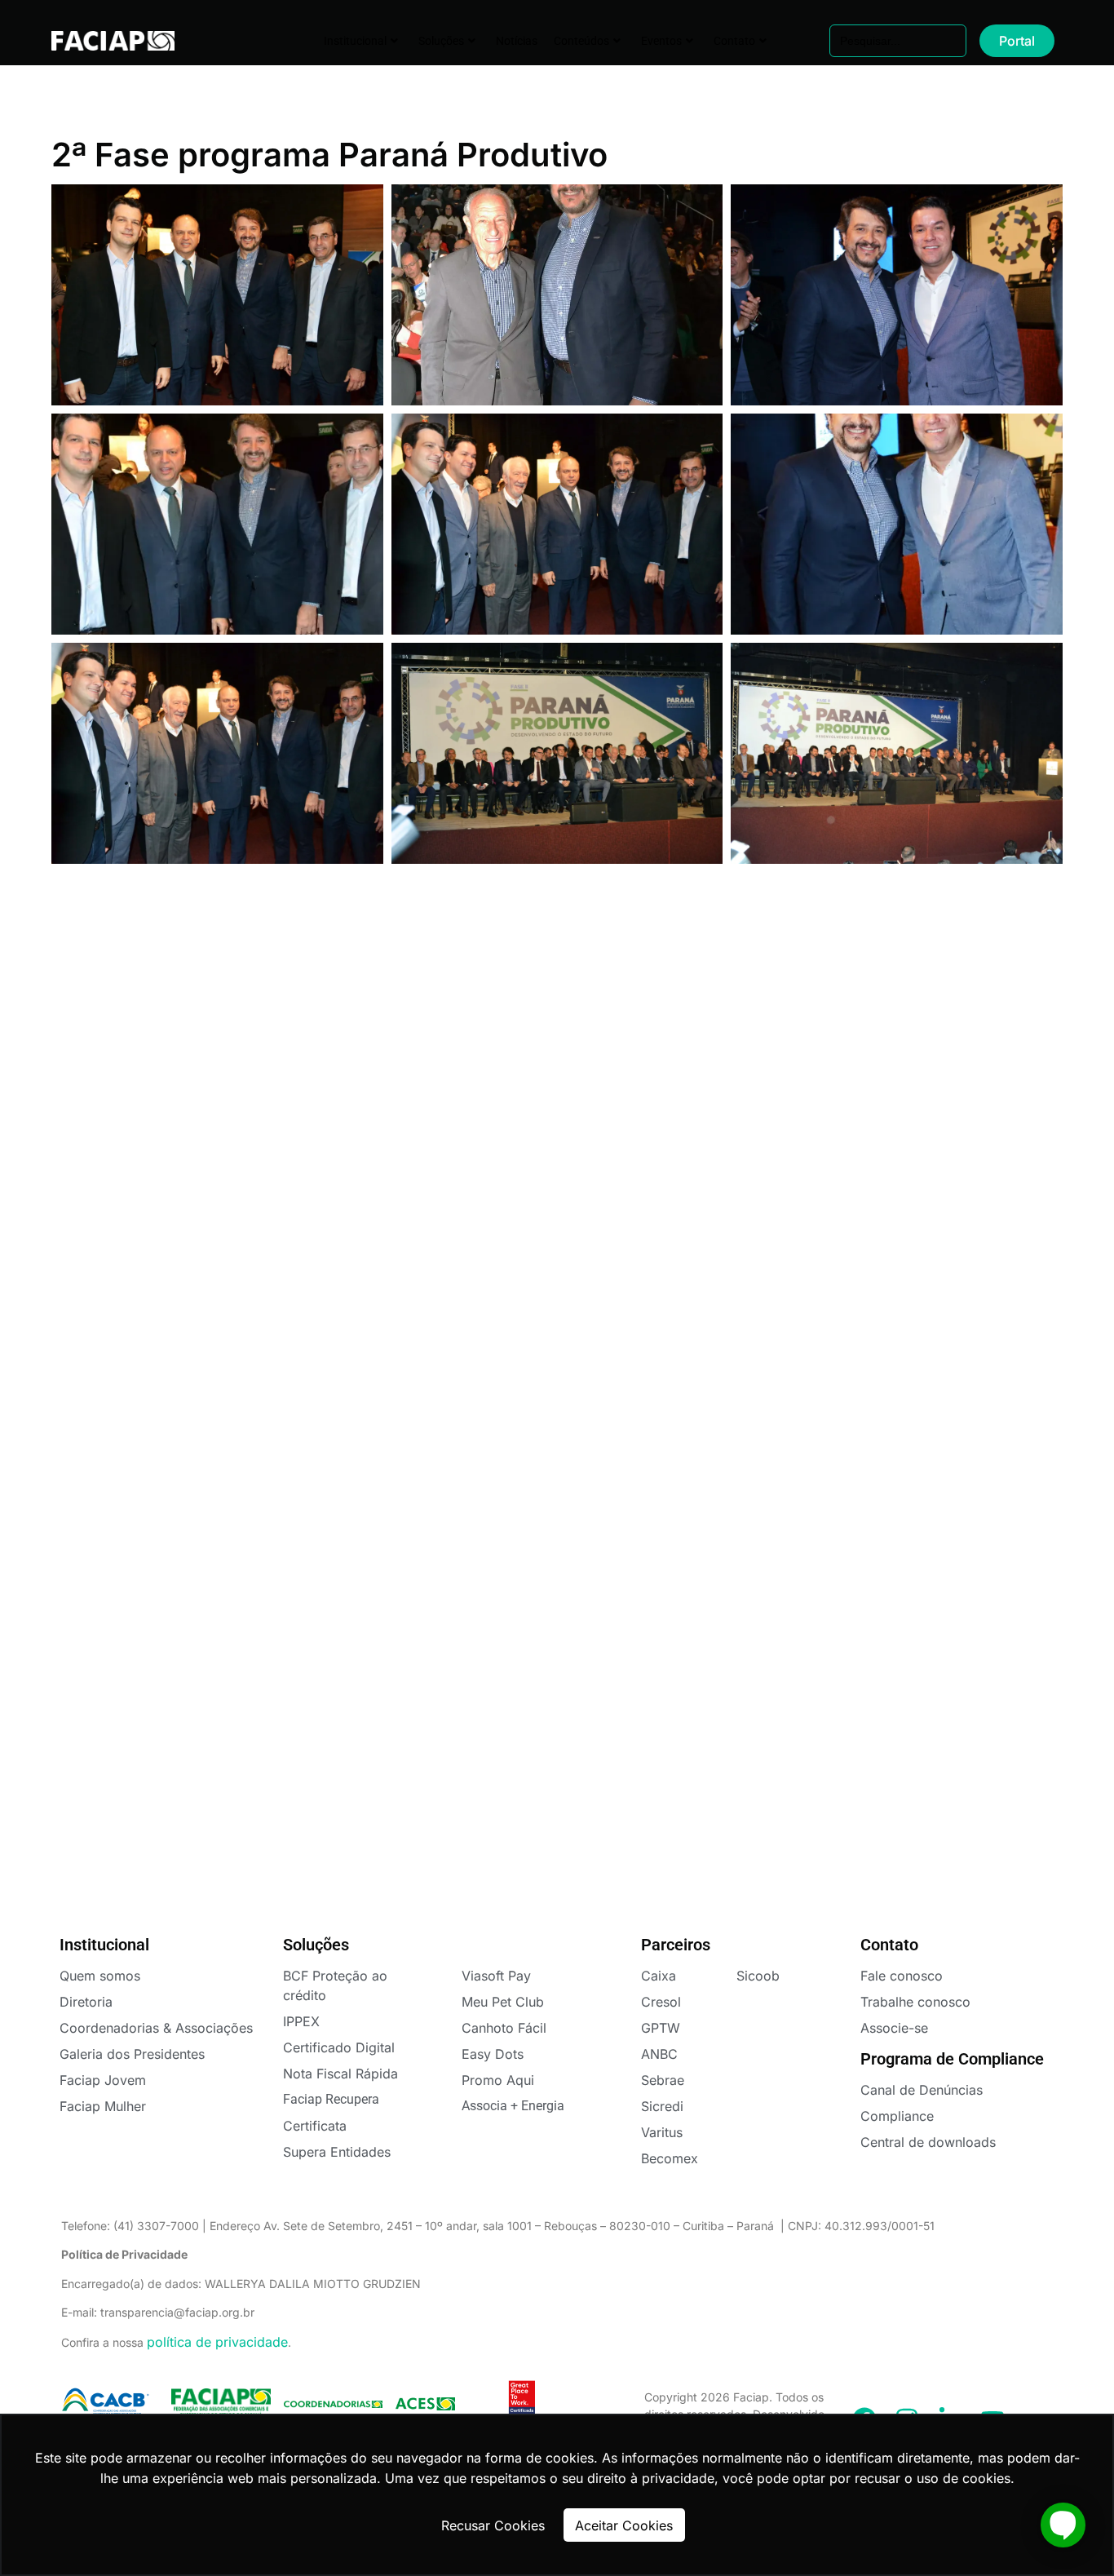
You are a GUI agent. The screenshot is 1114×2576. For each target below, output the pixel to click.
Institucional (355, 41)
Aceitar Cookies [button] (624, 2525)
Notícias (517, 41)
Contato (734, 41)
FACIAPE (102, 41)
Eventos (661, 41)
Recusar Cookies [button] (493, 2525)
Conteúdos (581, 41)
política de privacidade (217, 2342)
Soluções (441, 41)
